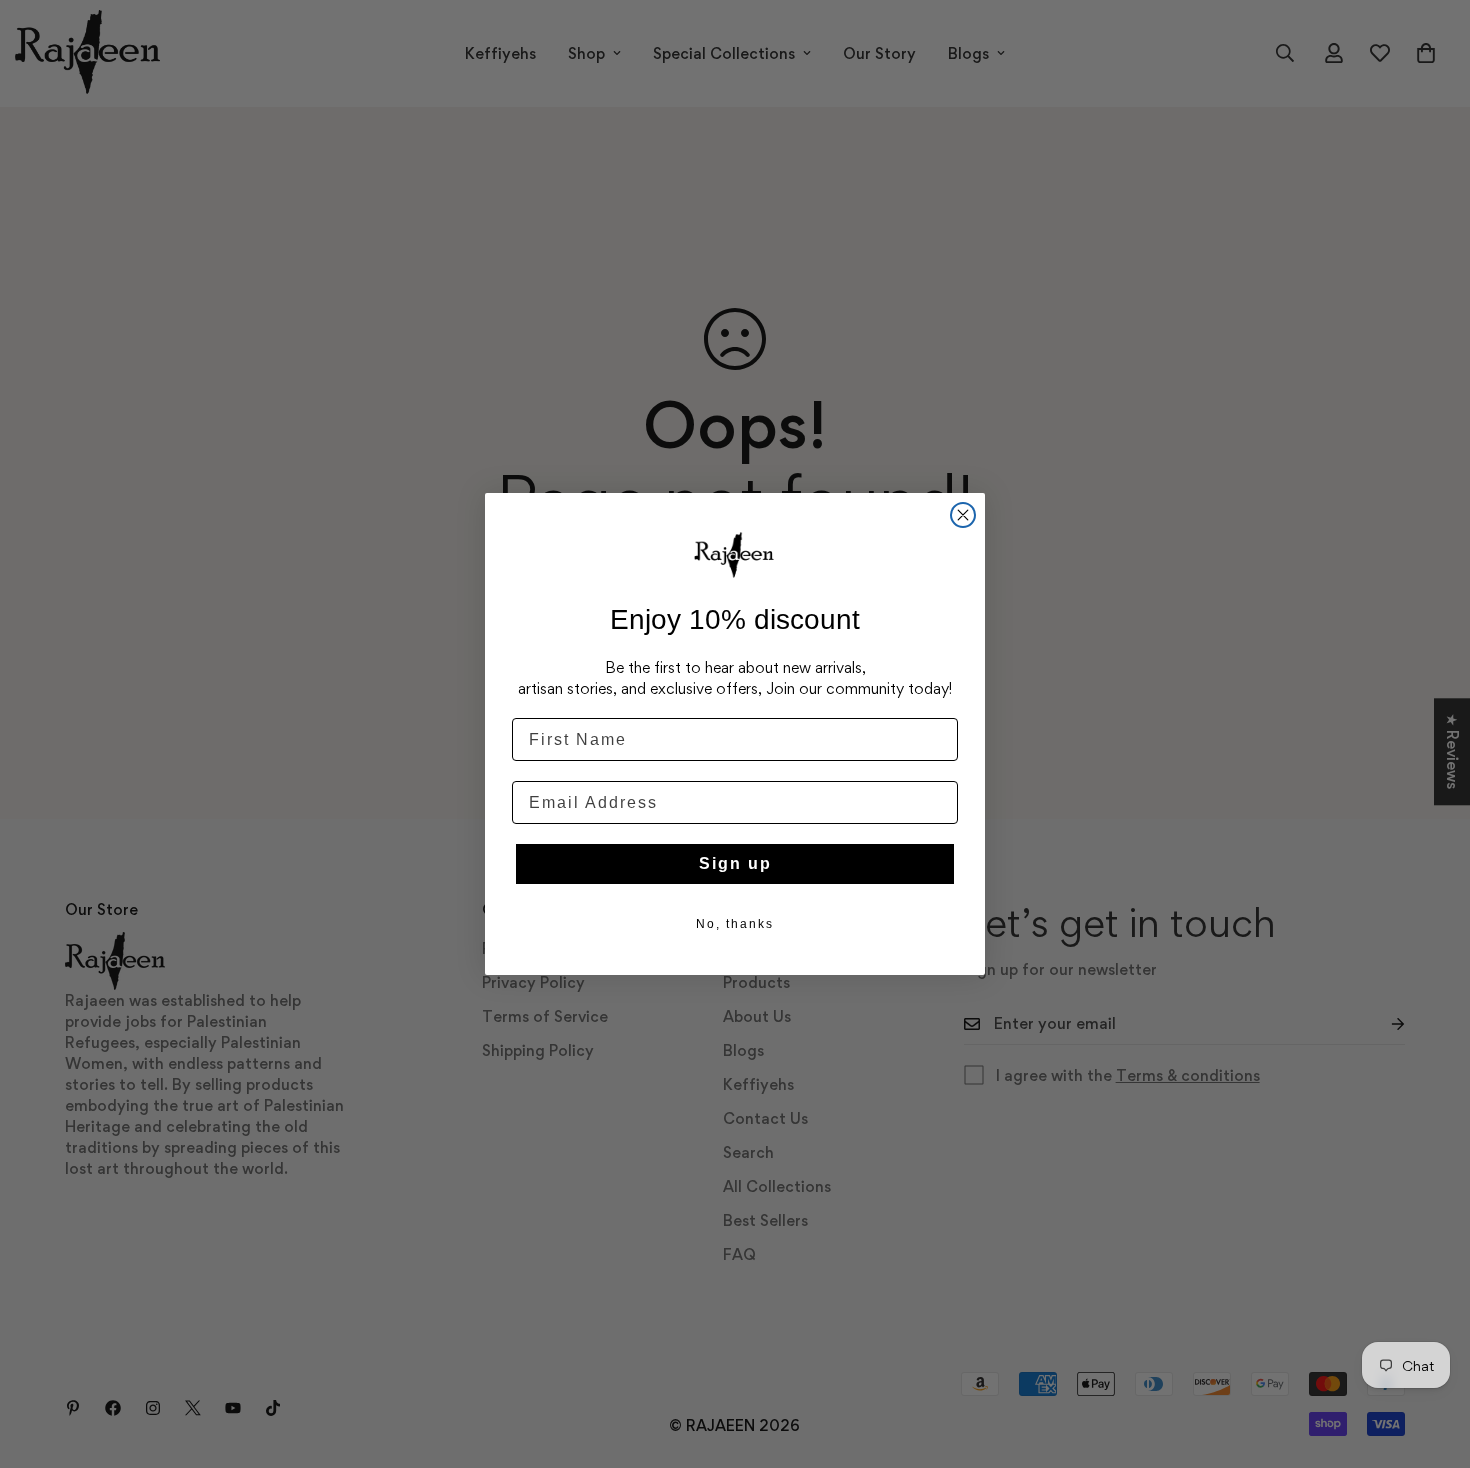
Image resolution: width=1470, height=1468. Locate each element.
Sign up (735, 863)
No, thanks (735, 924)
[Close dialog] (963, 515)
